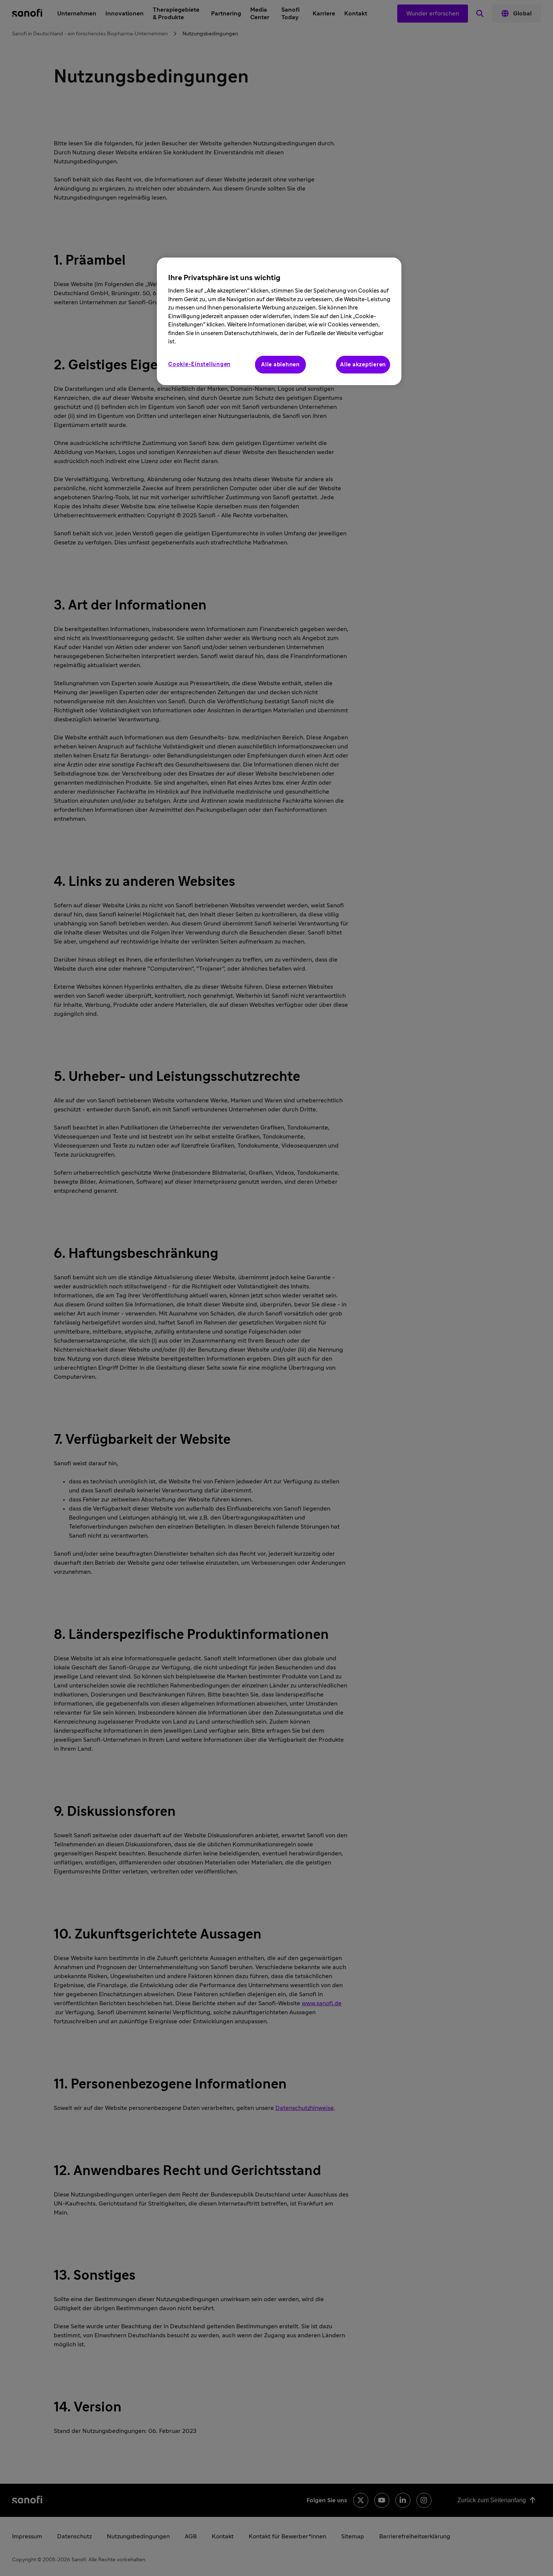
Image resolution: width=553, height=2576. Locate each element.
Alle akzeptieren (363, 365)
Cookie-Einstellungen (199, 364)
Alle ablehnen (280, 365)
